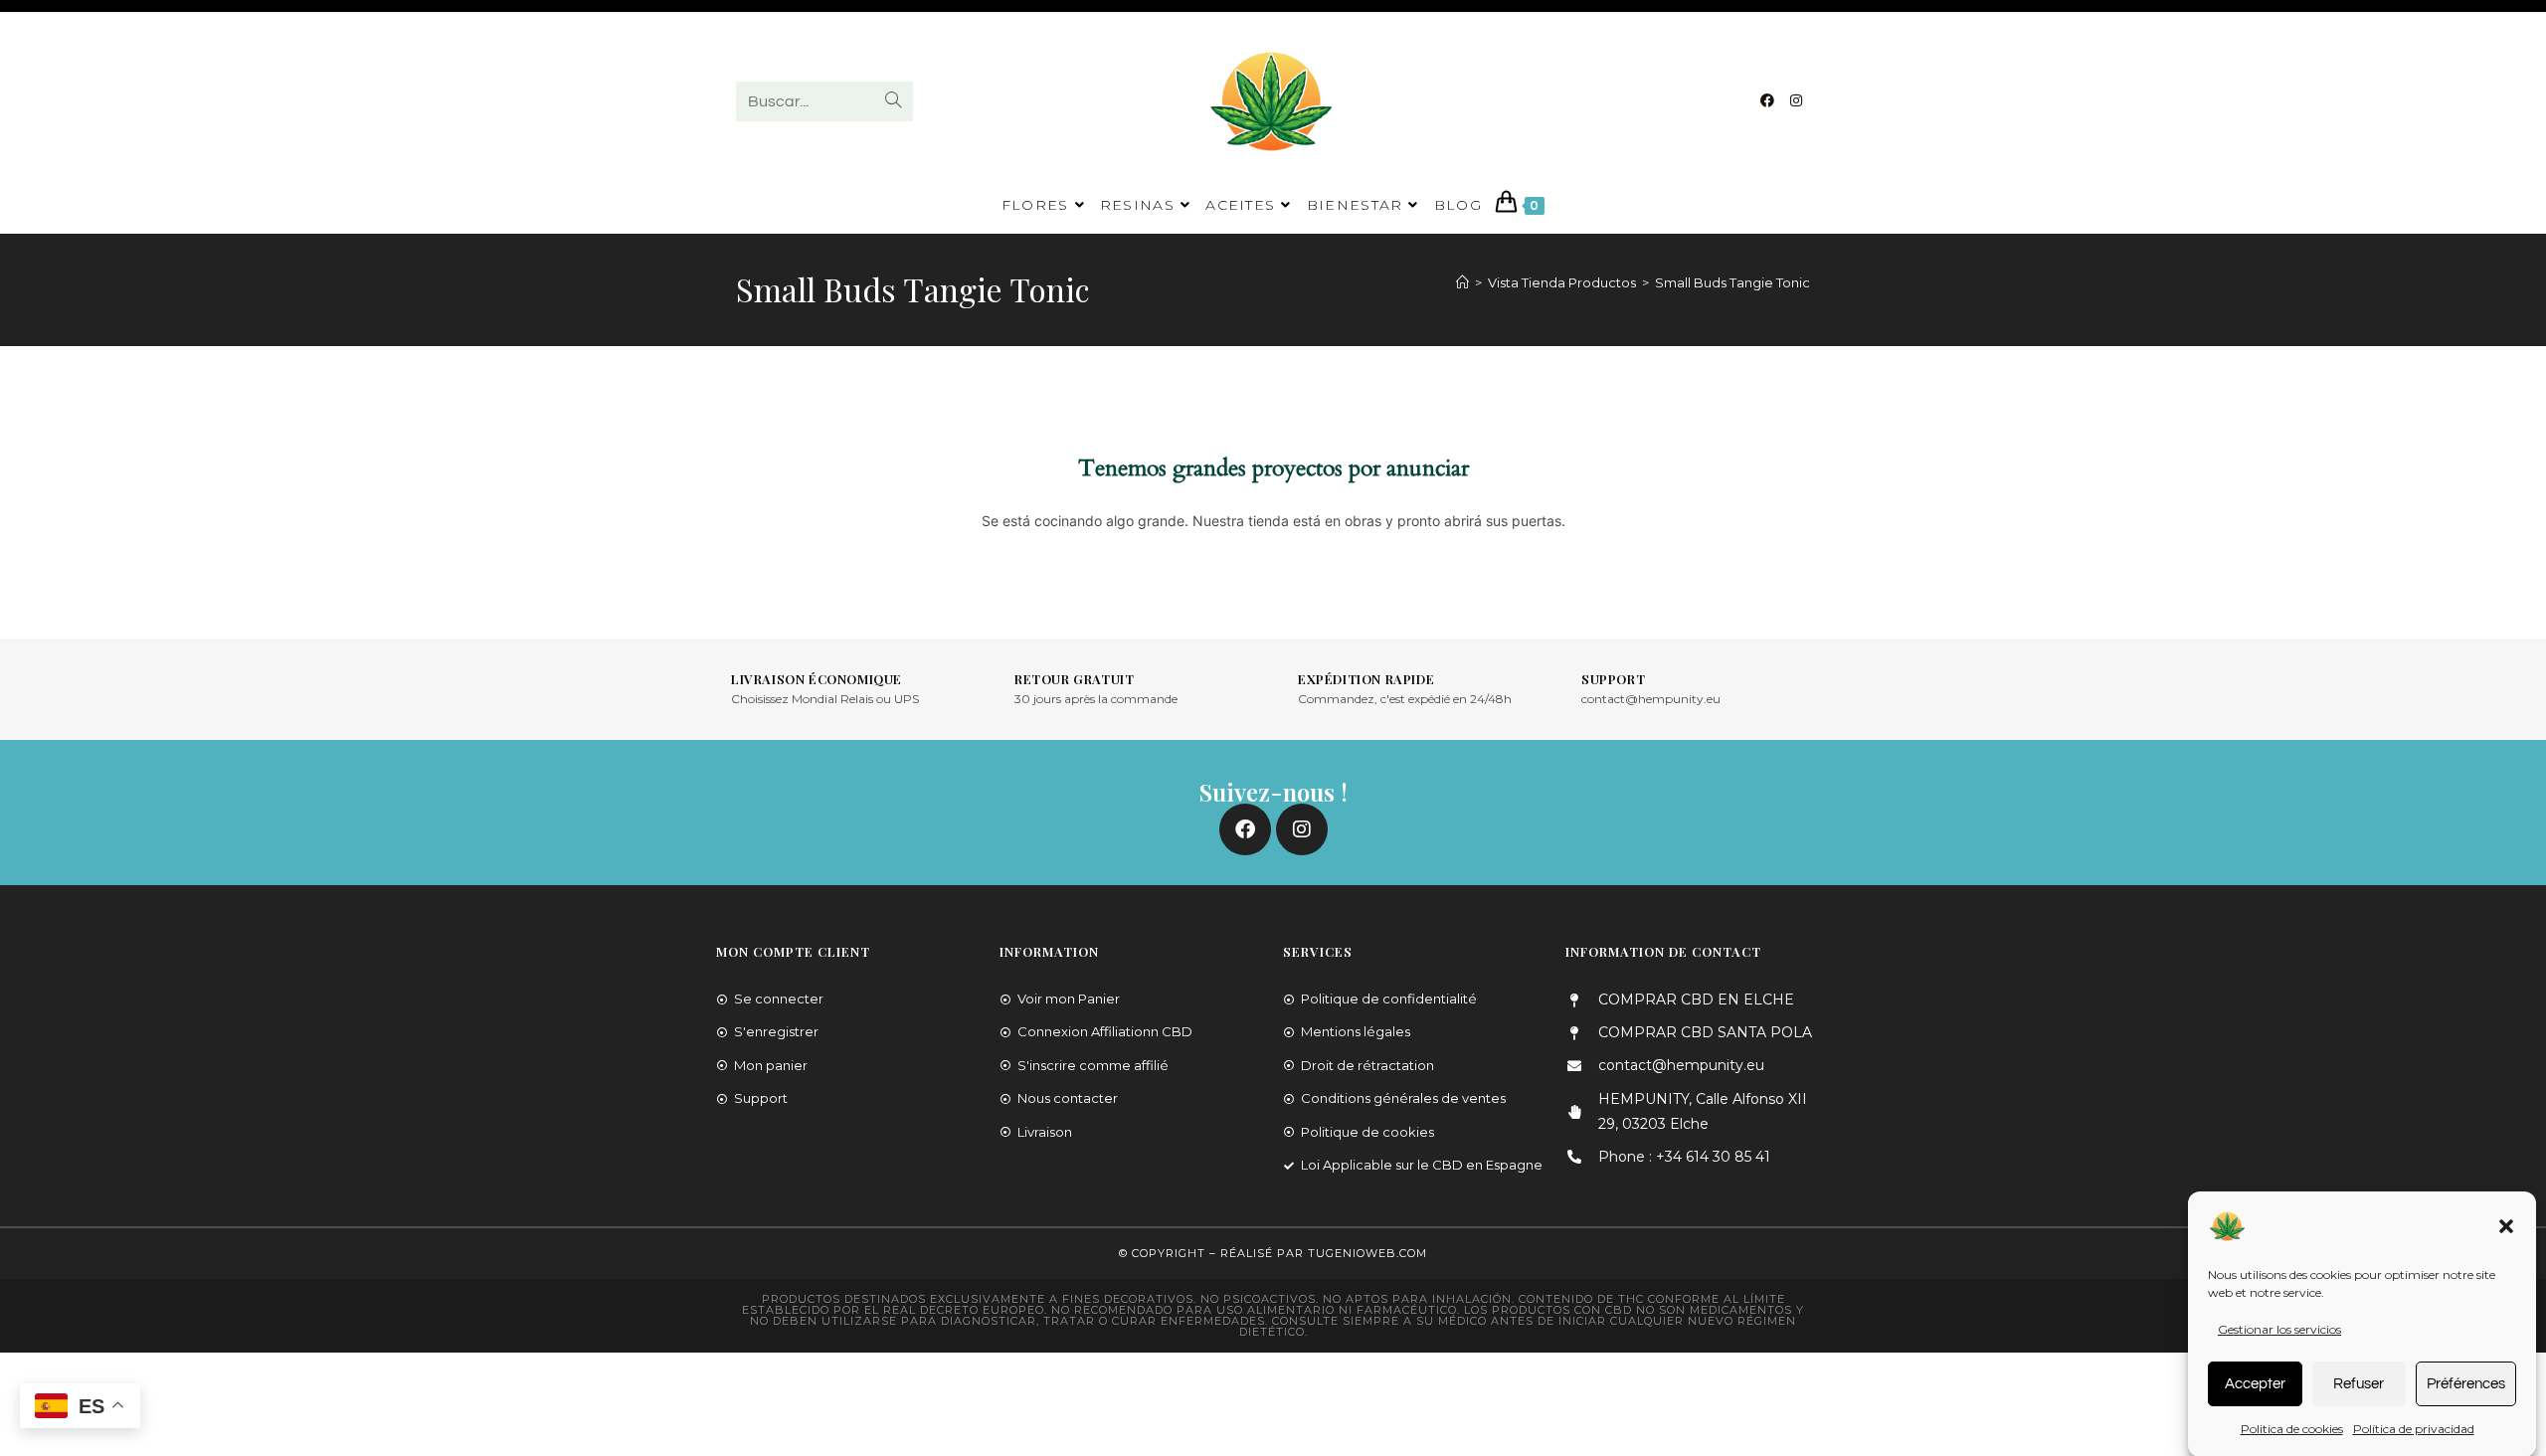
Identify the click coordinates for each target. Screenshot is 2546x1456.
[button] (2506, 1226)
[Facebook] (1767, 100)
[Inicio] (1462, 282)
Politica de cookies (2292, 1429)
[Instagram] (1796, 100)
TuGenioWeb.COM (1367, 1253)
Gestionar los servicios (2279, 1329)
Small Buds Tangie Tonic (1732, 282)
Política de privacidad (2414, 1429)
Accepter (2255, 1383)
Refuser (2359, 1383)
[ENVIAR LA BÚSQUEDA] (894, 101)
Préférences (2466, 1383)
